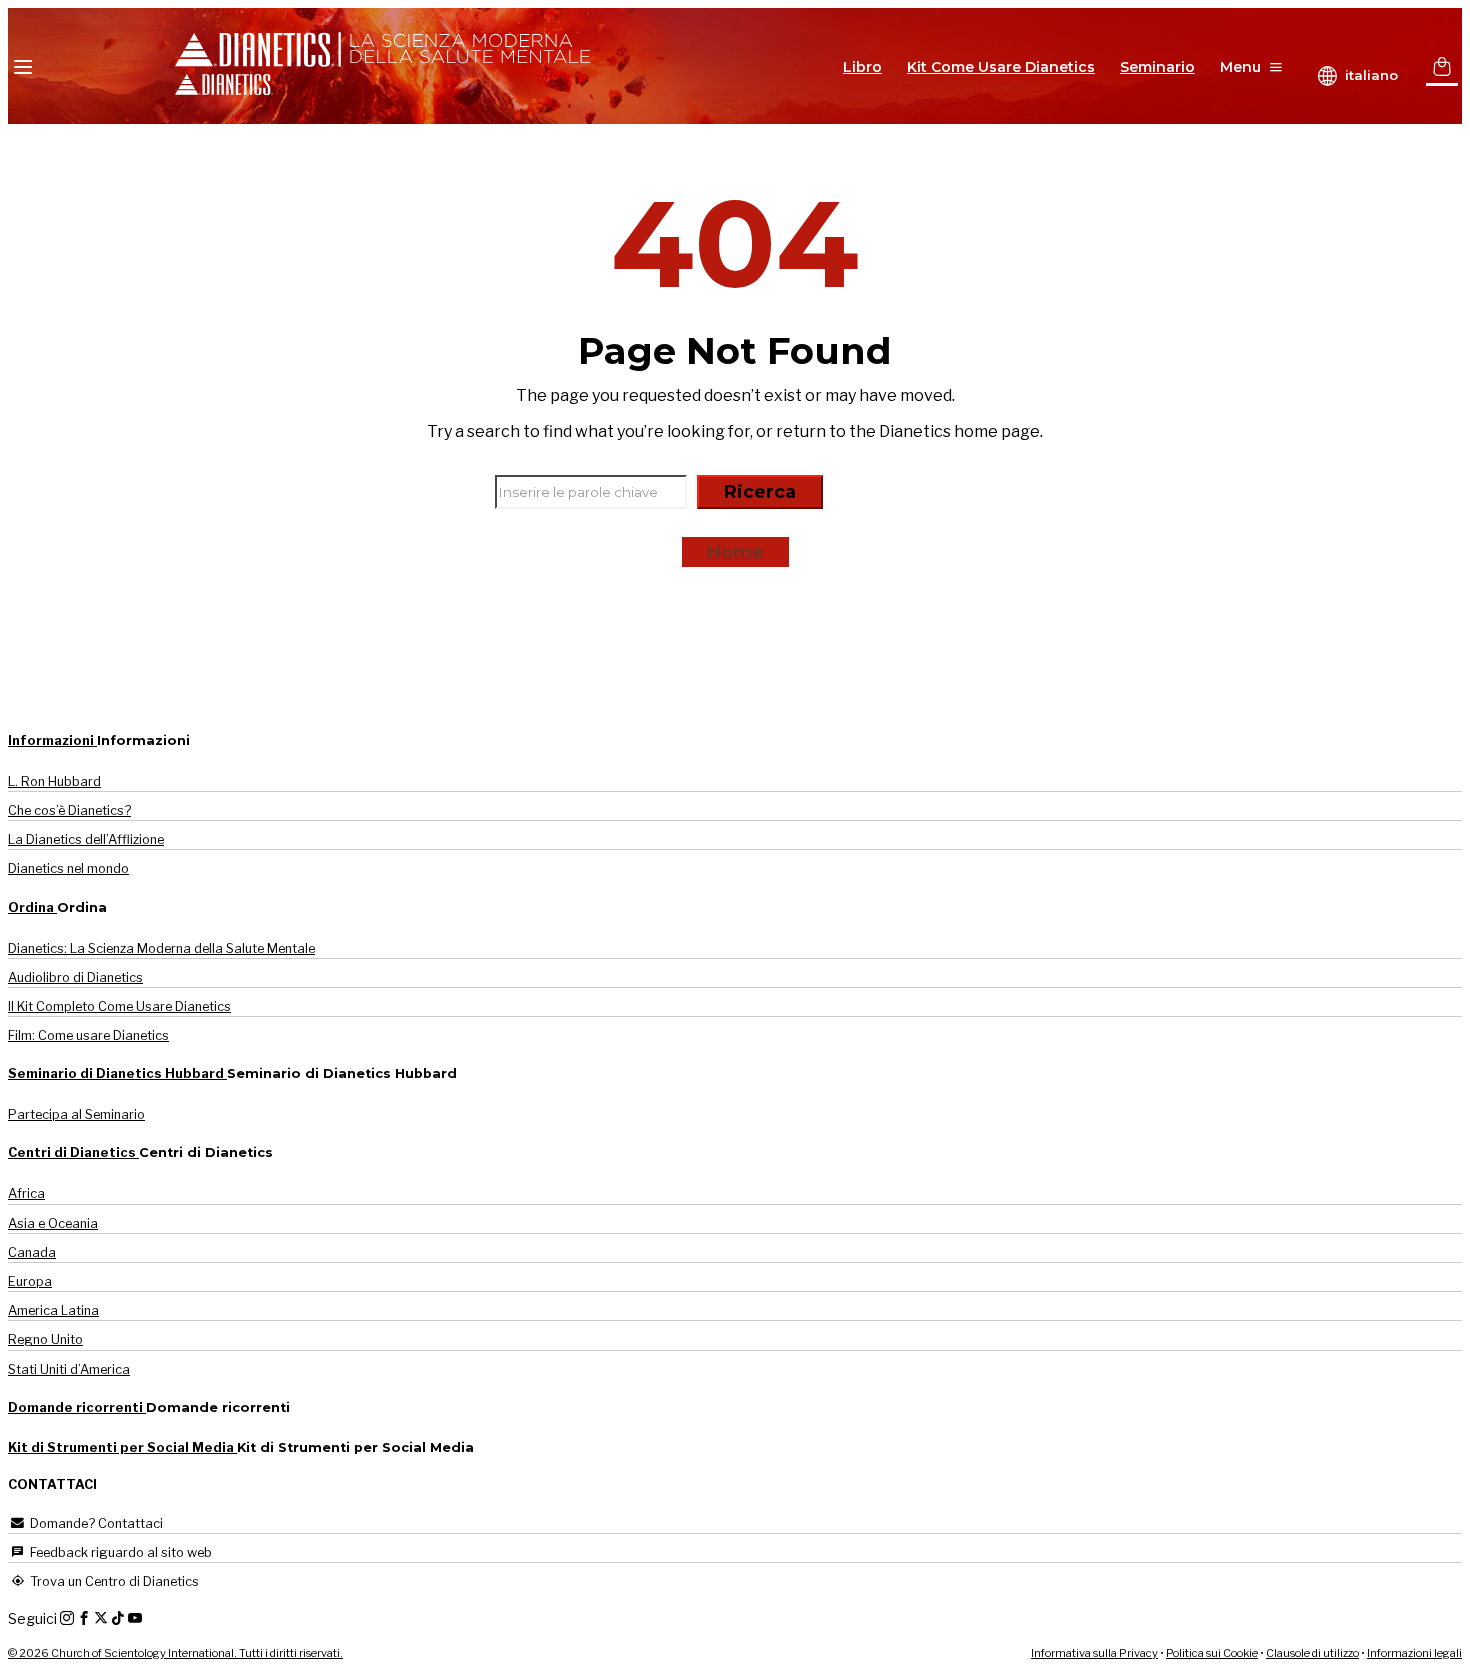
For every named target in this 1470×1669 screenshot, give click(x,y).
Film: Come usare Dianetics (88, 1035)
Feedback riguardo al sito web (119, 1552)
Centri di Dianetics (73, 1152)
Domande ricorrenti (77, 1407)
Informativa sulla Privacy (1094, 1653)
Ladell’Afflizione (86, 839)
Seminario (1157, 67)
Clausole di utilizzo (1312, 1653)
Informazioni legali (1414, 1653)
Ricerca (760, 492)
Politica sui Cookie (1212, 1653)
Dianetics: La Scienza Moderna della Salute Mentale (161, 948)
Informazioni (52, 740)
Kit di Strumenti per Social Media (122, 1447)
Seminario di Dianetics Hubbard (117, 1073)
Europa (30, 1281)
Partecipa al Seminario (76, 1114)
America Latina (53, 1310)
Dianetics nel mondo (68, 868)
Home (735, 552)
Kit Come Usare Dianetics (1001, 67)
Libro (862, 67)
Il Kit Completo (119, 1006)
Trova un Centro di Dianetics (113, 1581)
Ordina (32, 907)
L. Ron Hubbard (54, 781)
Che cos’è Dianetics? (69, 810)
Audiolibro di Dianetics (75, 977)
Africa (26, 1193)
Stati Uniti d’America (69, 1369)
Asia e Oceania (53, 1223)
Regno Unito (45, 1339)
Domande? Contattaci (95, 1523)
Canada (32, 1252)
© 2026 (175, 1653)
